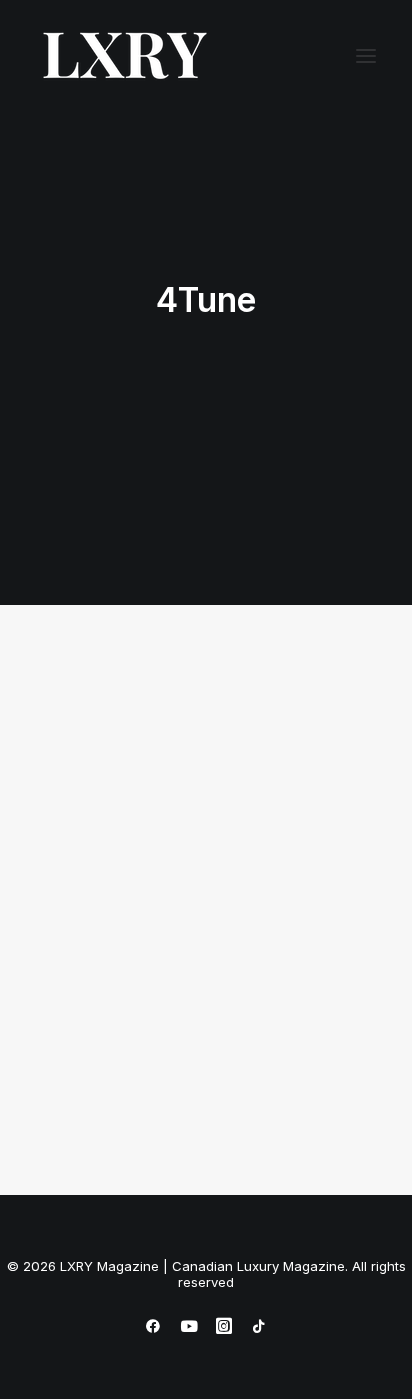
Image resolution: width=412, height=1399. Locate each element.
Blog (202, 726)
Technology (288, 726)
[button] (366, 56)
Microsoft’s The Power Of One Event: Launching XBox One (193, 989)
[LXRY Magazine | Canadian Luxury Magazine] (123, 56)
